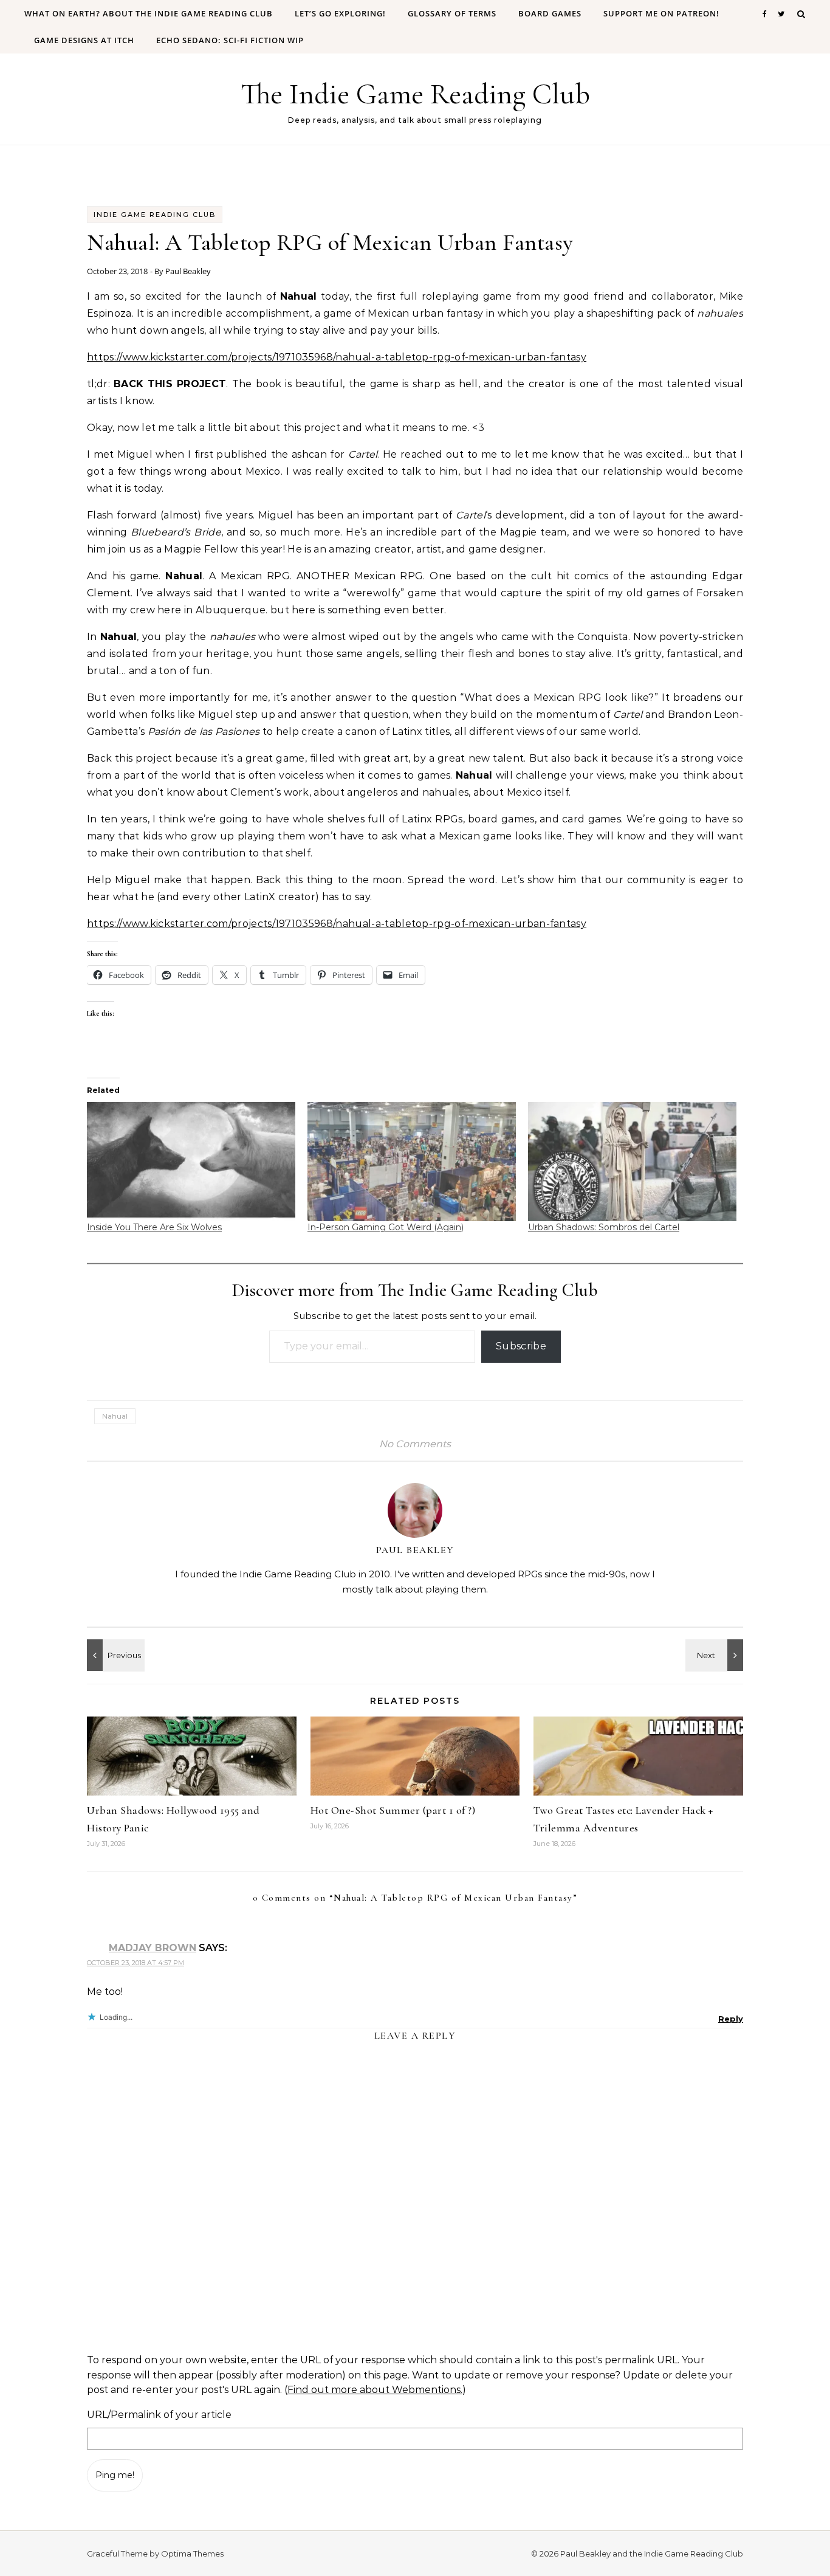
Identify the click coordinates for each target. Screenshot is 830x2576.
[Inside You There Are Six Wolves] (191, 1162)
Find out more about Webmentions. (375, 2390)
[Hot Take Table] (114, 1655)
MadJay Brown (153, 1948)
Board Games (550, 13)
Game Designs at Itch (84, 40)
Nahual (115, 1416)
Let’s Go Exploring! (340, 13)
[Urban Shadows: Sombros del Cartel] (632, 1162)
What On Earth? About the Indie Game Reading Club (149, 13)
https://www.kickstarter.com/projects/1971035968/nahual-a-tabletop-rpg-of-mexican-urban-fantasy (337, 357)
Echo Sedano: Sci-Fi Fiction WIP (230, 40)
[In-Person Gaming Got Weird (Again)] (412, 1162)
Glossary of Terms (452, 13)
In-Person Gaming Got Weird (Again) (386, 1227)
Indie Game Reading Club (155, 215)
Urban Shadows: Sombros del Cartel (604, 1227)
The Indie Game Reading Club (415, 94)
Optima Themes (192, 2554)
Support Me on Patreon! (661, 13)
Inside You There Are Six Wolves (154, 1227)
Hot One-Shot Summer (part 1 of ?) (393, 1810)
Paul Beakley (188, 271)
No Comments (415, 1444)
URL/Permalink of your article (159, 2415)
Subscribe (521, 1346)
